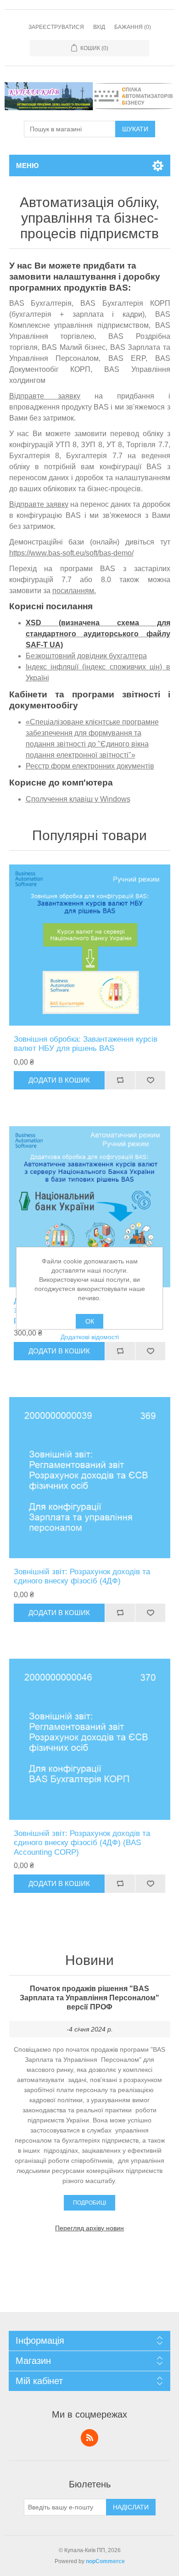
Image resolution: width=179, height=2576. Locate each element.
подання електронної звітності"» (81, 755)
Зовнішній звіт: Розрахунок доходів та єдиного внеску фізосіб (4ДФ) (82, 1576)
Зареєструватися (56, 27)
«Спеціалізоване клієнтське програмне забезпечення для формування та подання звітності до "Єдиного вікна (92, 733)
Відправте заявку (45, 396)
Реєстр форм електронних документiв (90, 766)
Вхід (99, 27)
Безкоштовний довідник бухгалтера (86, 656)
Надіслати (131, 2507)
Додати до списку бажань (150, 1080)
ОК (90, 1321)
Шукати (135, 129)
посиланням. (74, 591)
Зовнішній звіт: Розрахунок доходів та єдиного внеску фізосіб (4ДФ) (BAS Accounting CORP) (82, 1843)
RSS (89, 2438)
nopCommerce (105, 2561)
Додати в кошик (59, 1080)
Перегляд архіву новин (89, 2228)
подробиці (89, 2203)
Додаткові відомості (90, 1337)
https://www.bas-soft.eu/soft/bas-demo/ (71, 553)
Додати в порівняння (120, 1080)
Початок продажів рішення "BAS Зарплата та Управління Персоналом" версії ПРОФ (89, 1998)
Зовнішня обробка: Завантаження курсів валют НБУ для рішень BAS (86, 1044)
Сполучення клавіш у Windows (78, 799)
